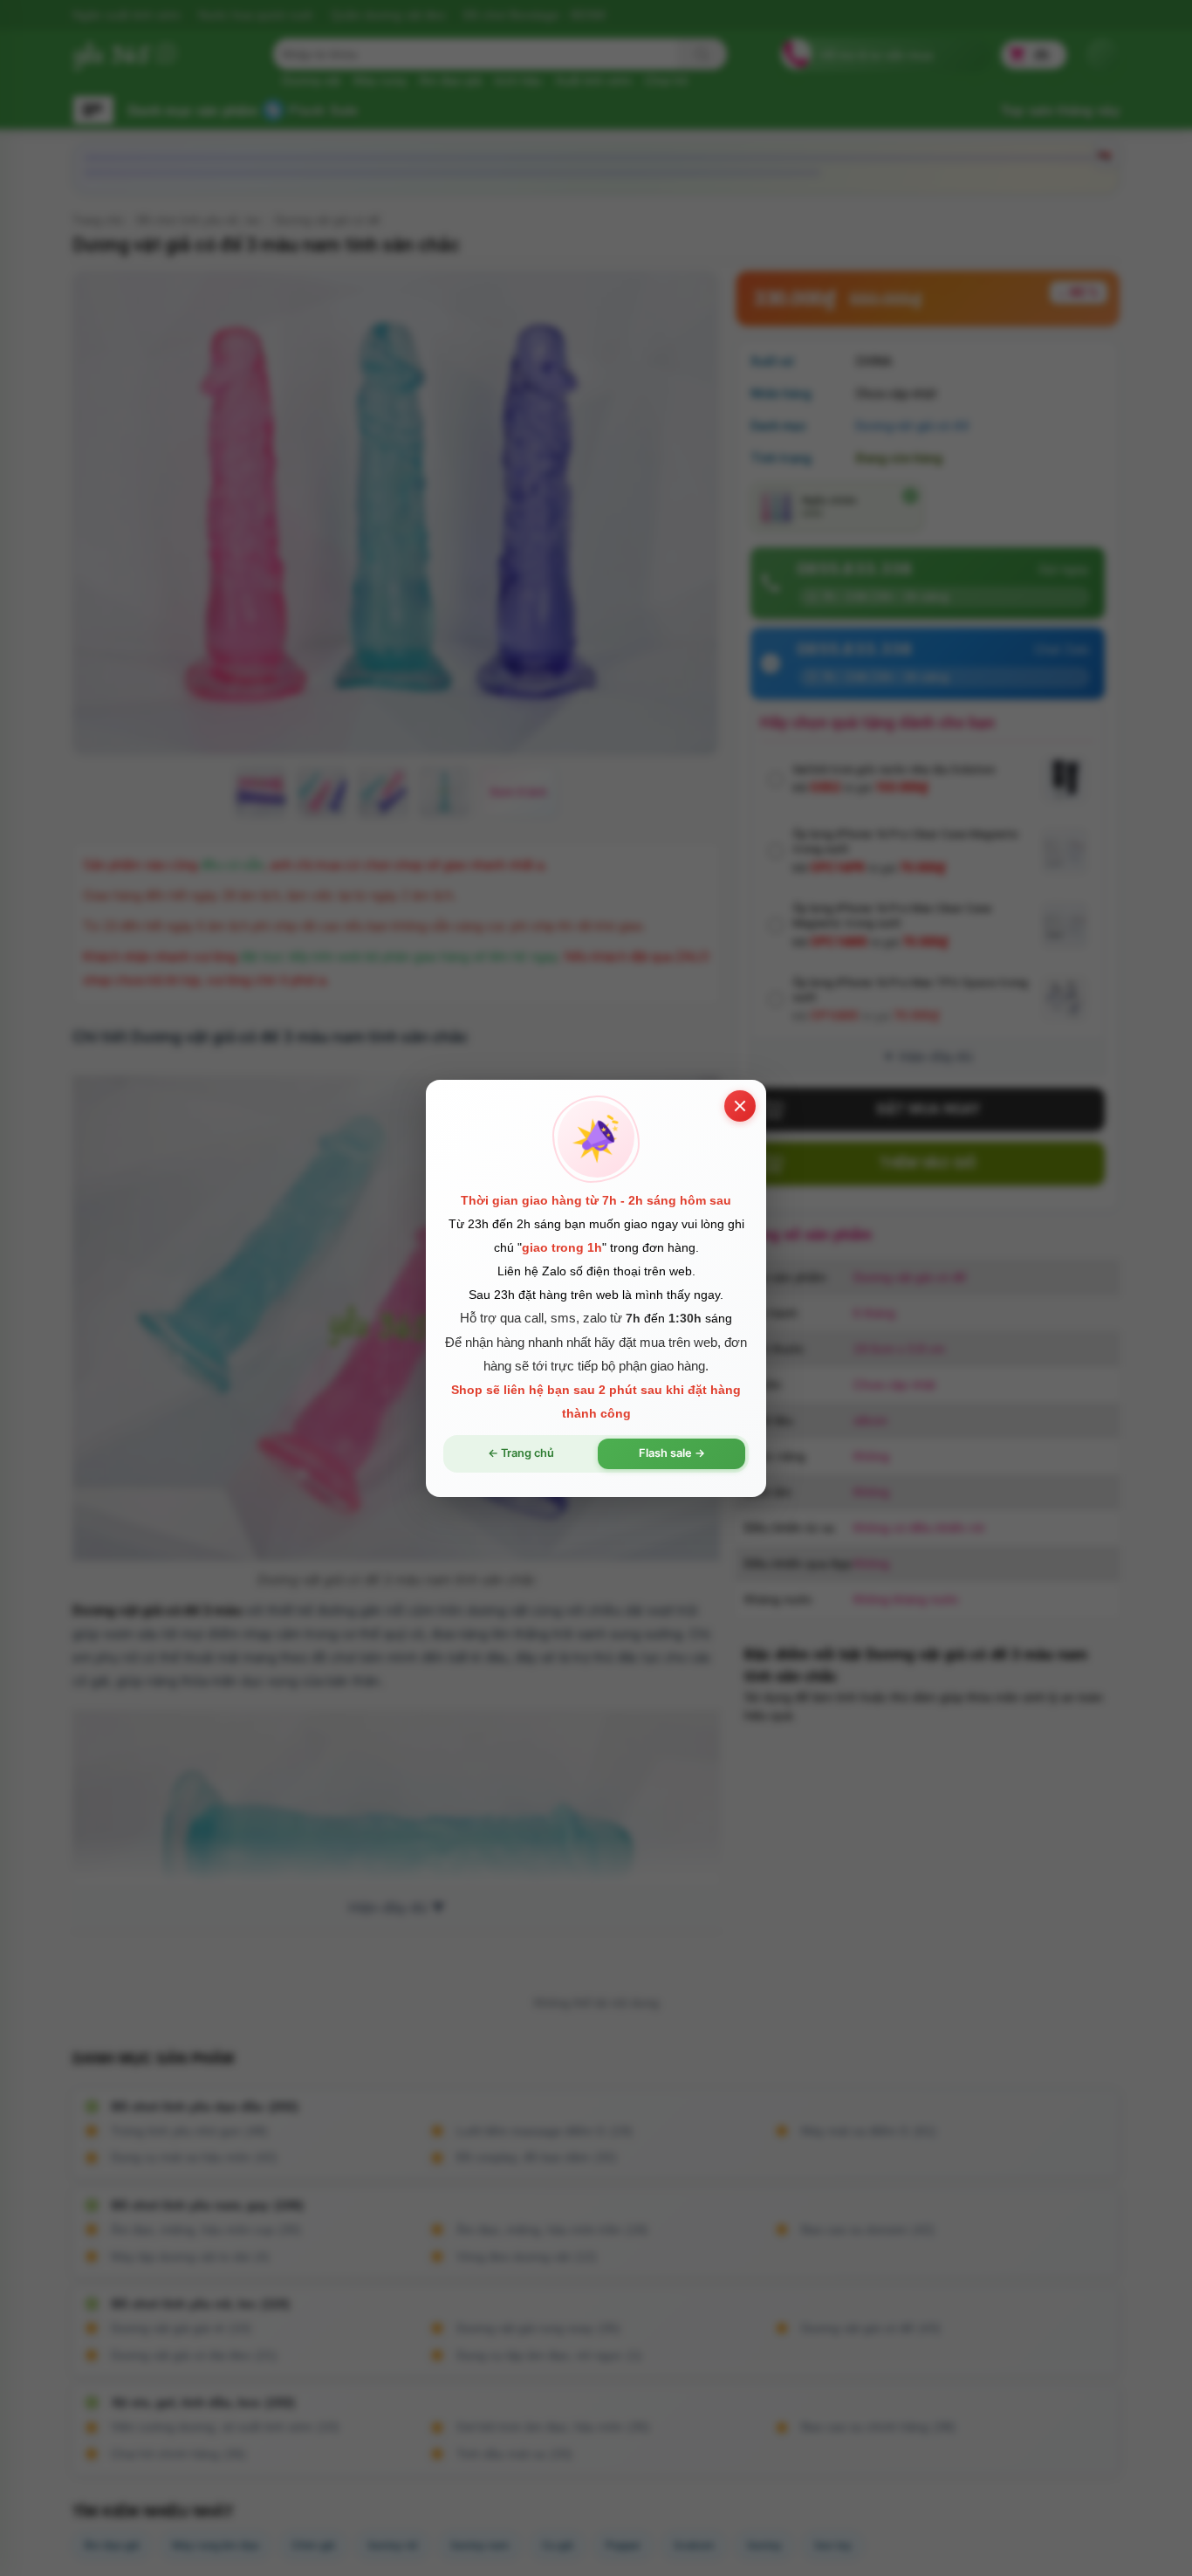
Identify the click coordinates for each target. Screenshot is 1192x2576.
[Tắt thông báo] (740, 1105)
